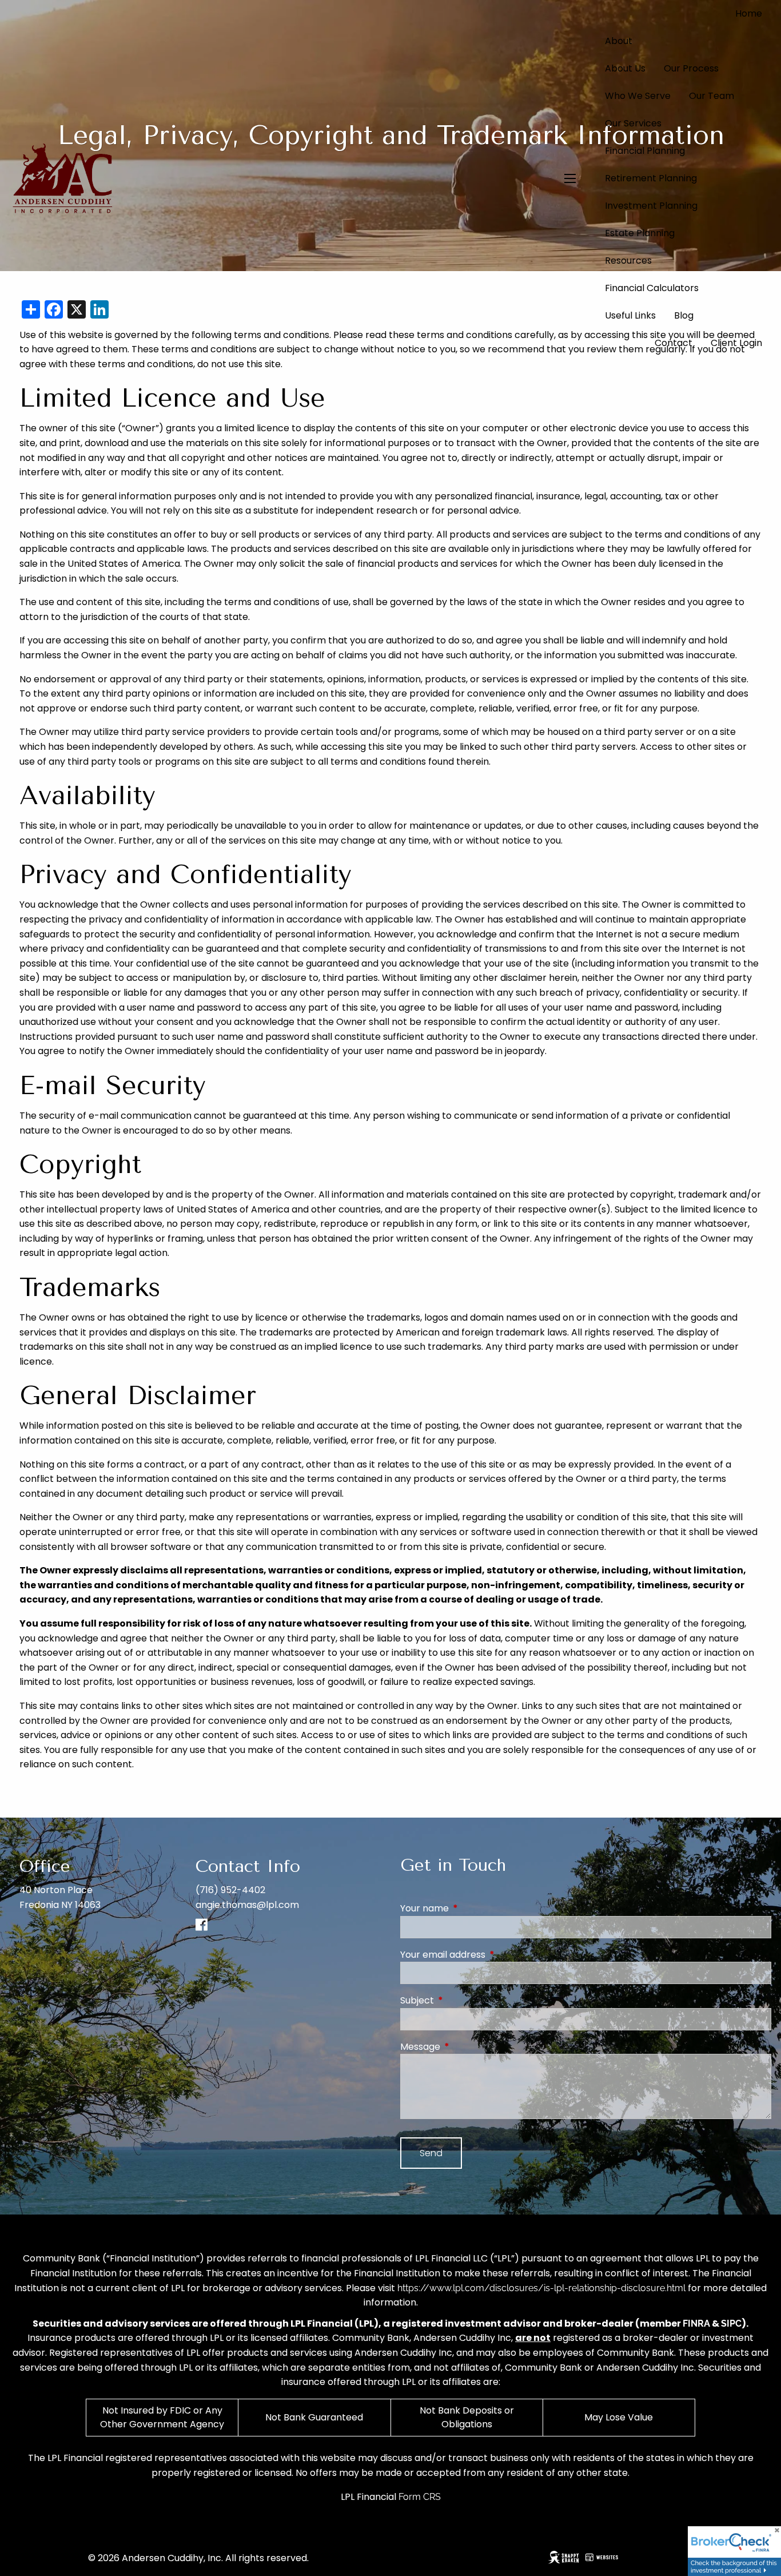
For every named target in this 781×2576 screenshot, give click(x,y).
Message (466, 2047)
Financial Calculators (652, 288)
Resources (628, 261)
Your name (470, 1908)
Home (749, 13)
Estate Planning (640, 233)
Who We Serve (638, 96)
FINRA (696, 2323)
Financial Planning (645, 151)
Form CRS (420, 2497)
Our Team (712, 96)
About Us (625, 68)
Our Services (633, 123)
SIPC (731, 2323)
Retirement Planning (651, 178)
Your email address (489, 1955)
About (619, 41)
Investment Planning (651, 206)
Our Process (691, 68)
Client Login (736, 343)
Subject (463, 2000)
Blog (684, 315)
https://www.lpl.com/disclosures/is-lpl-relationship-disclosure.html (541, 2288)
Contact (674, 343)
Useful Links (630, 315)
